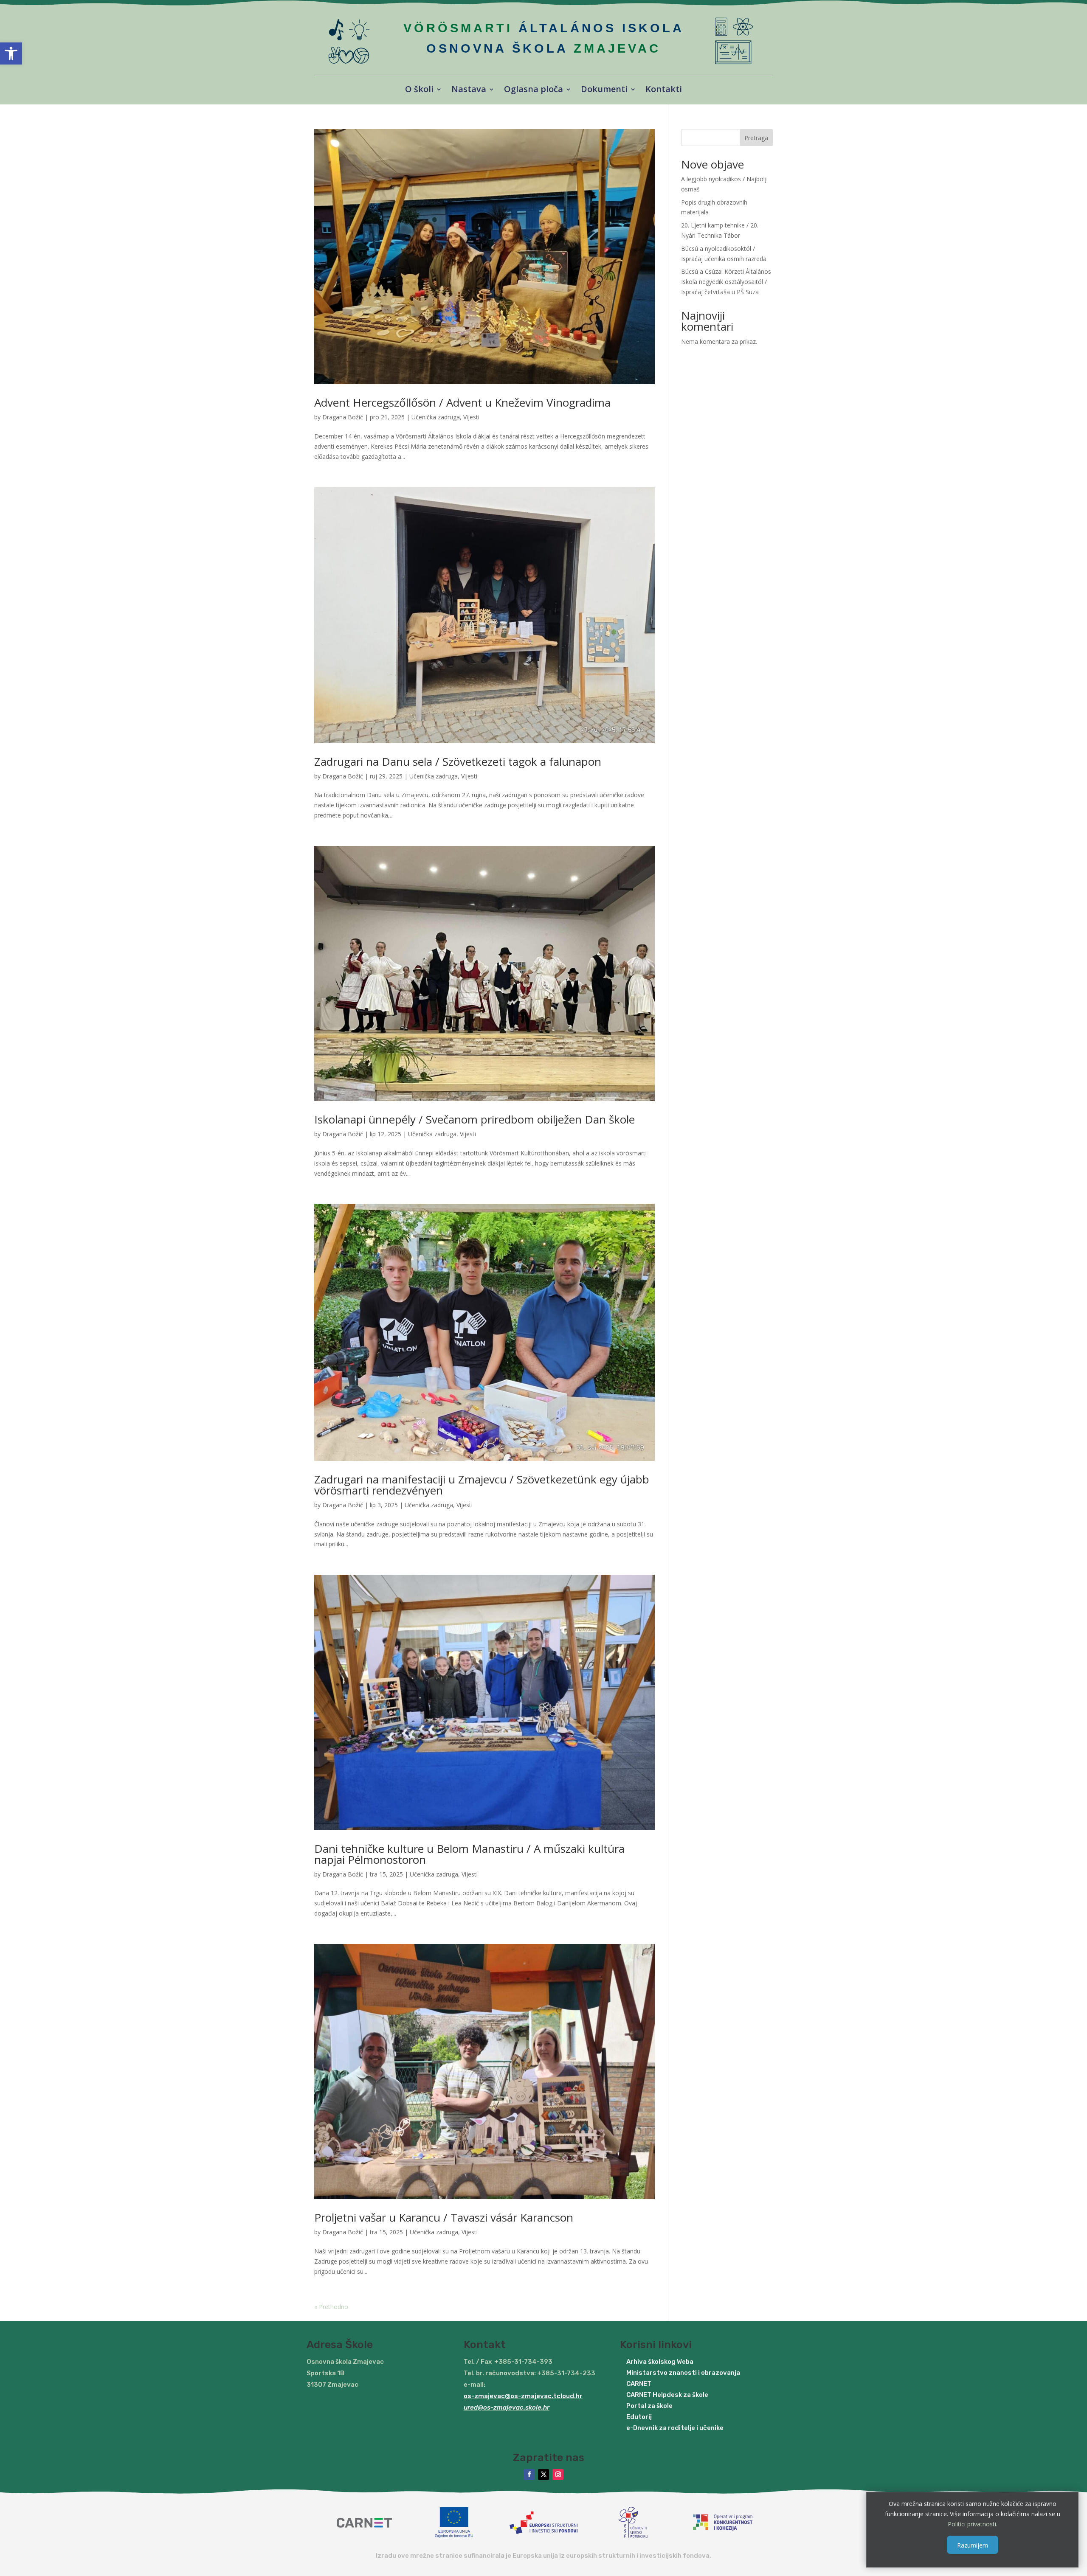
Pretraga (756, 138)
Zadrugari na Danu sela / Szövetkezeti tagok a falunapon (458, 761)
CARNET (639, 2384)
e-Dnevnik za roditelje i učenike (675, 2428)
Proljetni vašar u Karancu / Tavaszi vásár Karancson (444, 2217)
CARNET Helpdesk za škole (667, 2395)
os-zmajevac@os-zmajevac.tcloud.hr (523, 2396)
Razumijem (973, 2545)
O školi (419, 90)
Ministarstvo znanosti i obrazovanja (683, 2373)
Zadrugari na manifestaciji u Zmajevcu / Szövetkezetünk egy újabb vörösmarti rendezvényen (482, 1485)
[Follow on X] (543, 2475)
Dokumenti (604, 90)
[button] (11, 53)
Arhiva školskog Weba (660, 2362)
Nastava (469, 90)
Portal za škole (649, 2406)
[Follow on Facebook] (529, 2475)
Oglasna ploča (534, 90)
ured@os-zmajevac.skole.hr (507, 2407)
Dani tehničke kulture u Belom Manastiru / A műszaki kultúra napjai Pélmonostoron (469, 1854)
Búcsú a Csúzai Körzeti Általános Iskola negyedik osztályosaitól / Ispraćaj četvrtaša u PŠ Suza (726, 282)
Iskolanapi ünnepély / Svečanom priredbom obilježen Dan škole (475, 1119)
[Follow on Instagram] (558, 2475)
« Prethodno (331, 2307)
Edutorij (639, 2417)
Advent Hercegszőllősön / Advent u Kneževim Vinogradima (462, 402)
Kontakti (664, 90)
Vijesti (471, 417)
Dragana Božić (343, 417)
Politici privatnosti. (973, 2524)
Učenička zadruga (436, 417)
